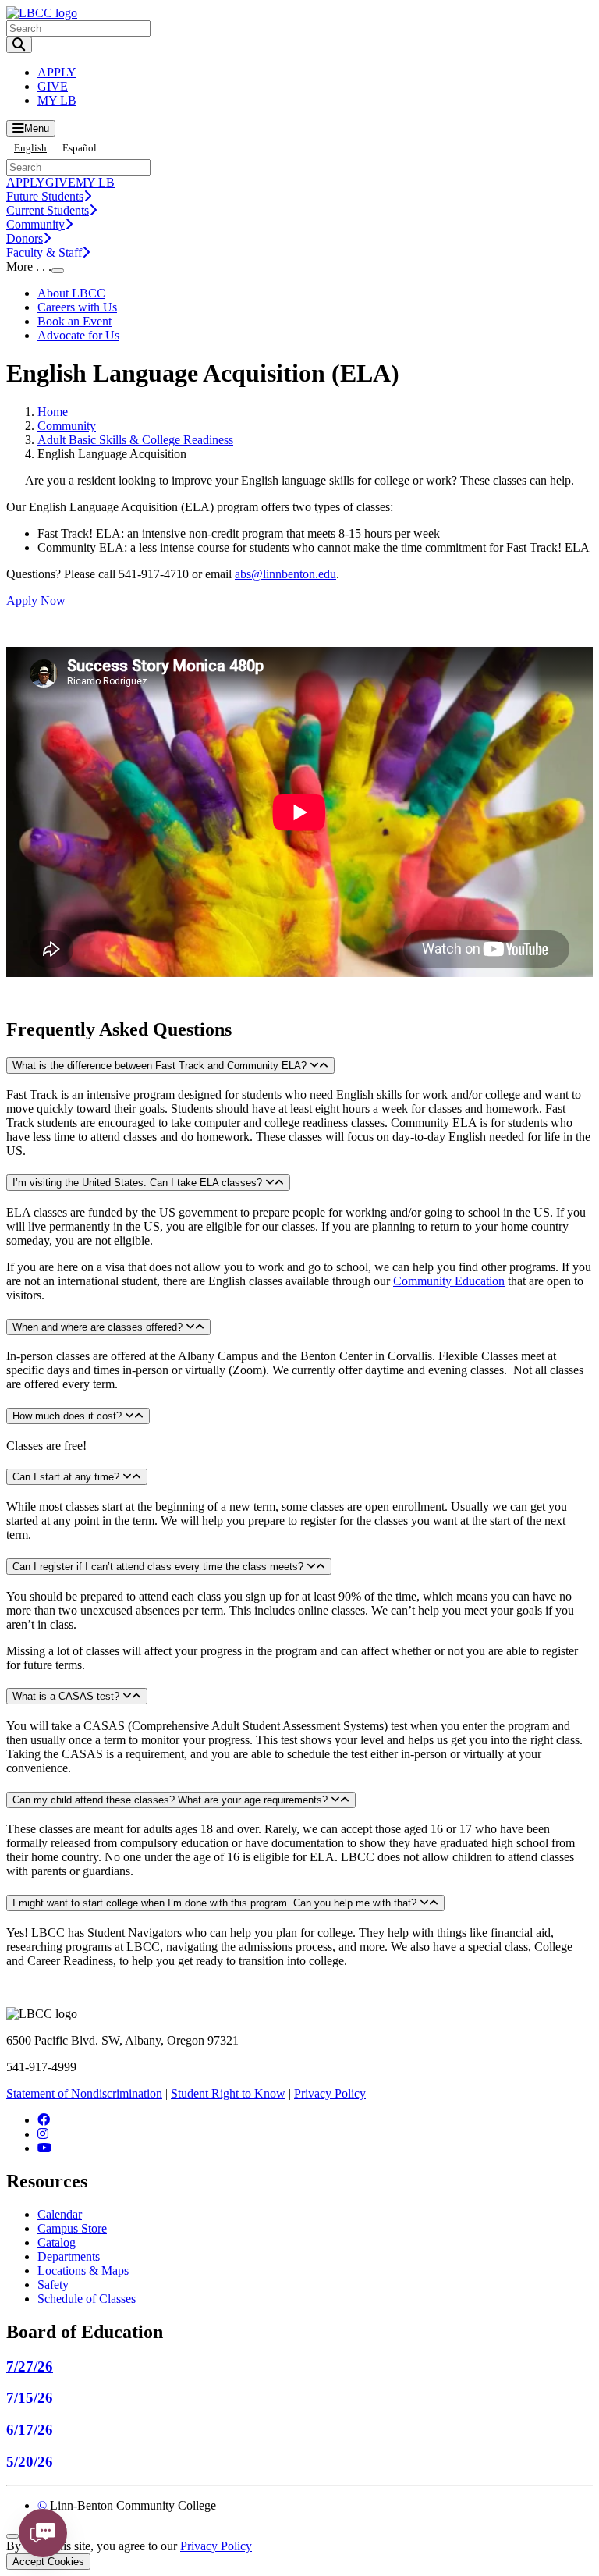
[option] (80, 148)
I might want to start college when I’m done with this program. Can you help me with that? (216, 1903)
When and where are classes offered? (99, 1327)
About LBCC (71, 293)
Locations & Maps (83, 2270)
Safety (53, 2285)
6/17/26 (30, 2430)
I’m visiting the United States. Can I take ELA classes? (139, 1183)
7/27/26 (30, 2366)
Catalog (57, 2242)
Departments (69, 2256)
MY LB (57, 100)
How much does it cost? (69, 1416)
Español (80, 148)
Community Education (449, 1281)
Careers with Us (77, 307)
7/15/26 (30, 2398)
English (30, 148)
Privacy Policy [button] (216, 2546)
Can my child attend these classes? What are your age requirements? (172, 1800)
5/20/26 (30, 2462)
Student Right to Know (228, 2093)
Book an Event (74, 321)
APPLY (57, 72)
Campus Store (72, 2228)
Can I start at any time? (67, 1477)
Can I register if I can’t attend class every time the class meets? (159, 1567)
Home (53, 412)
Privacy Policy (330, 2093)
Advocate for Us (78, 335)
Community (67, 426)
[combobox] (30, 148)
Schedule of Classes (87, 2299)
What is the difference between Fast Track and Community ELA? (161, 1066)
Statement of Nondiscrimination (84, 2093)
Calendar (60, 2214)
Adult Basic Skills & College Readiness (135, 440)
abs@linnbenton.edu (285, 574)
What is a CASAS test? (67, 1696)
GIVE (53, 86)
